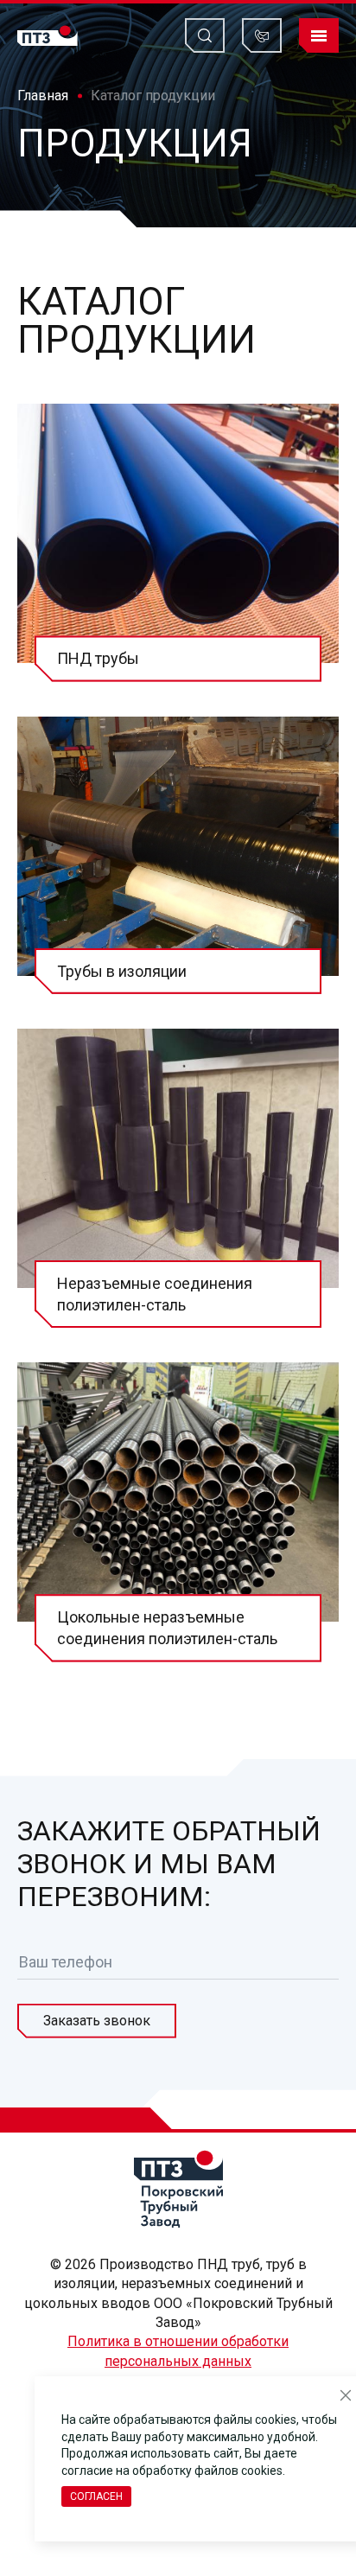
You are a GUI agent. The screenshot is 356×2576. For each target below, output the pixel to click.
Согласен (96, 2496)
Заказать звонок (97, 2021)
